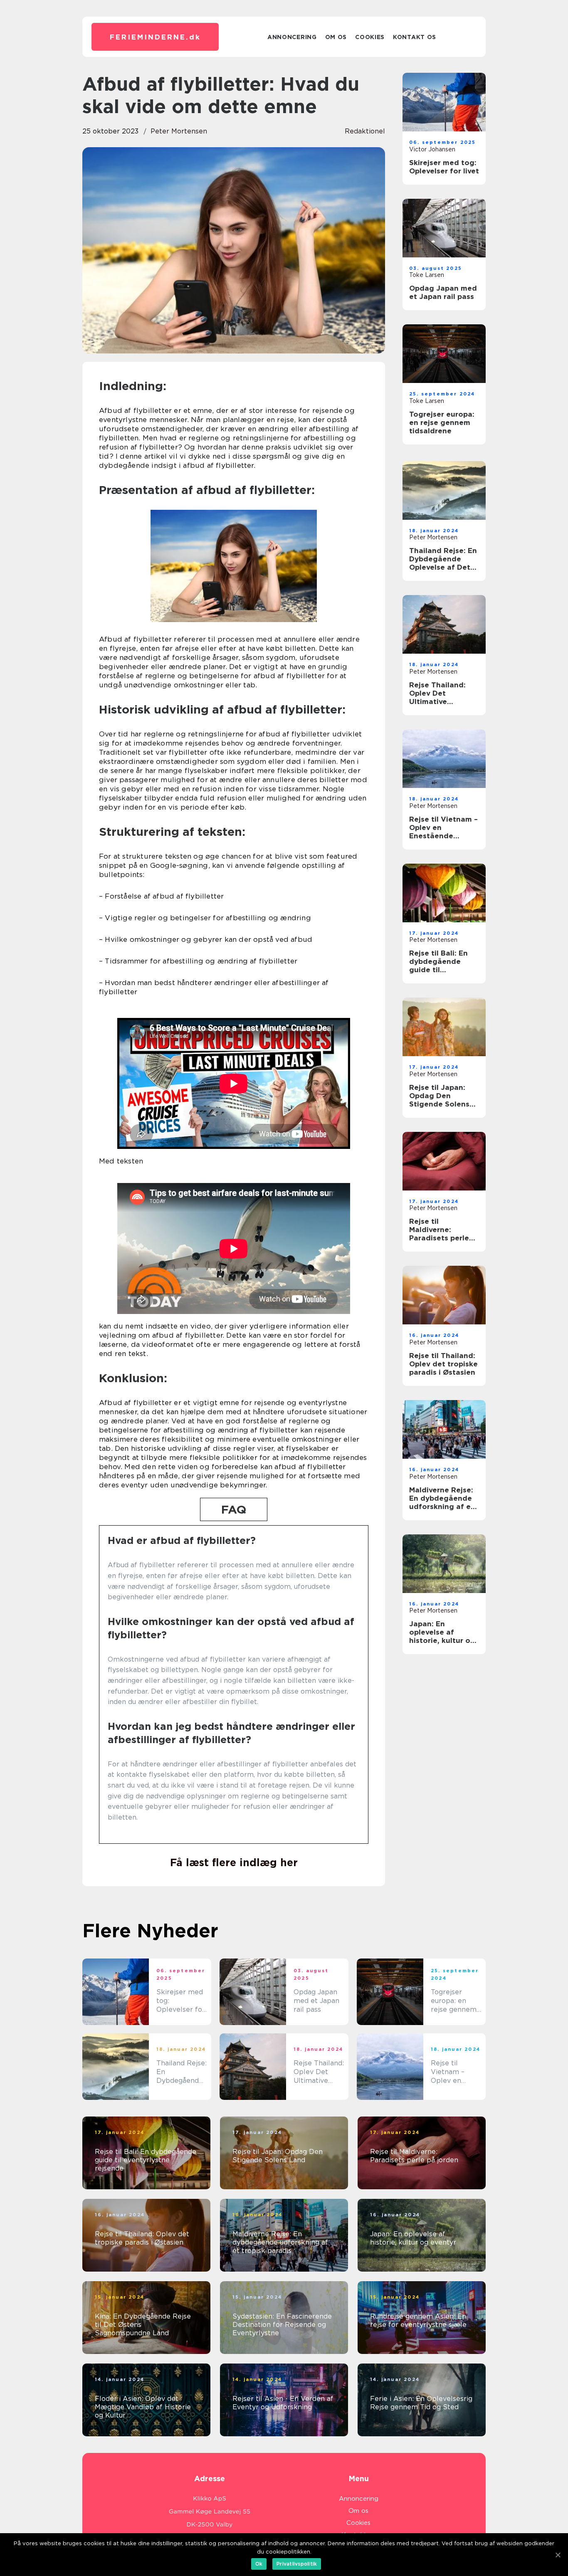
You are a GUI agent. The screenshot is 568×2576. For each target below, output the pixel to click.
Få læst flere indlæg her (234, 1862)
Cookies (370, 37)
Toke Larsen (427, 275)
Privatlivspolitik (297, 2564)
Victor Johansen (432, 149)
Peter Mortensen (179, 131)
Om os (336, 37)
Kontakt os (415, 37)
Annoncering (292, 37)
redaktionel (365, 131)
